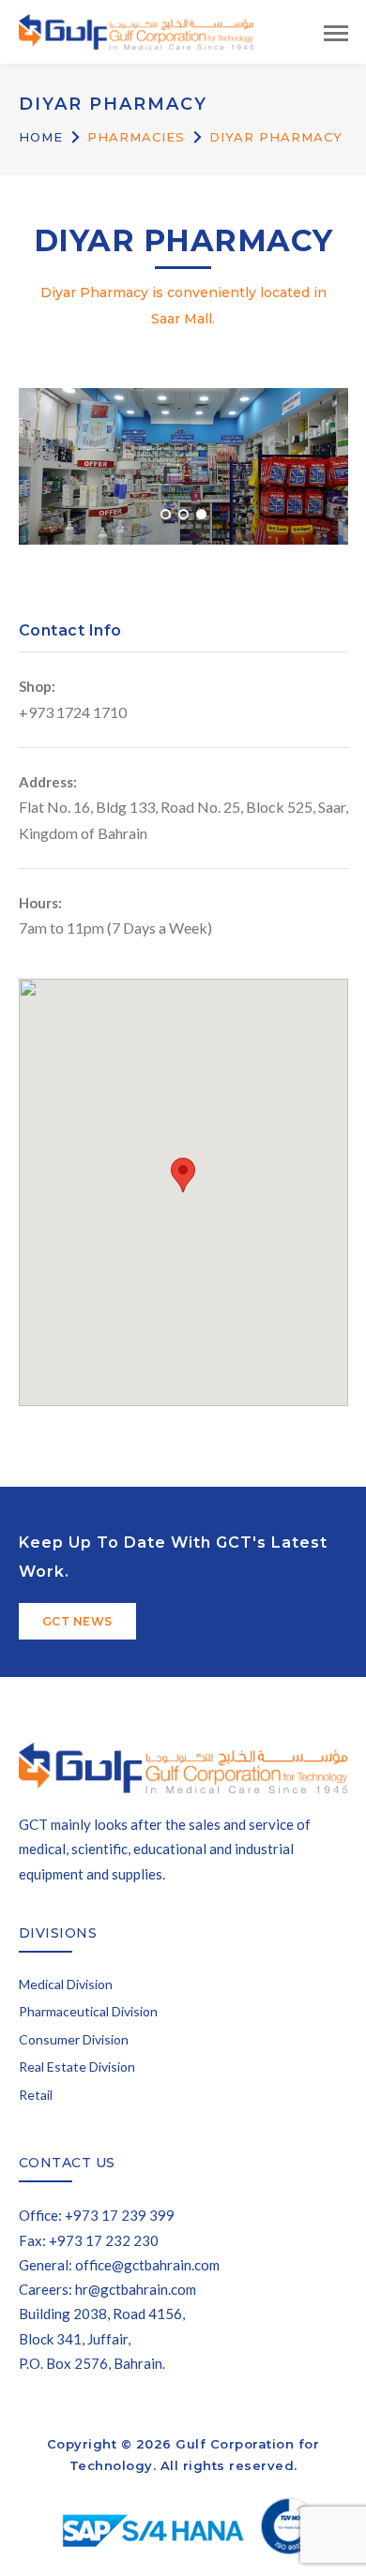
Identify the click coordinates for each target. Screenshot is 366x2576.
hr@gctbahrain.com (136, 2289)
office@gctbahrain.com (147, 2265)
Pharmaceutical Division (88, 2011)
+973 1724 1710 (73, 712)
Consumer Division (74, 2039)
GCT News (77, 1621)
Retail (36, 2095)
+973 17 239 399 (120, 2215)
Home (41, 137)
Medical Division (66, 1984)
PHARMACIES (136, 137)
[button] (183, 1175)
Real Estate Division (77, 2067)
